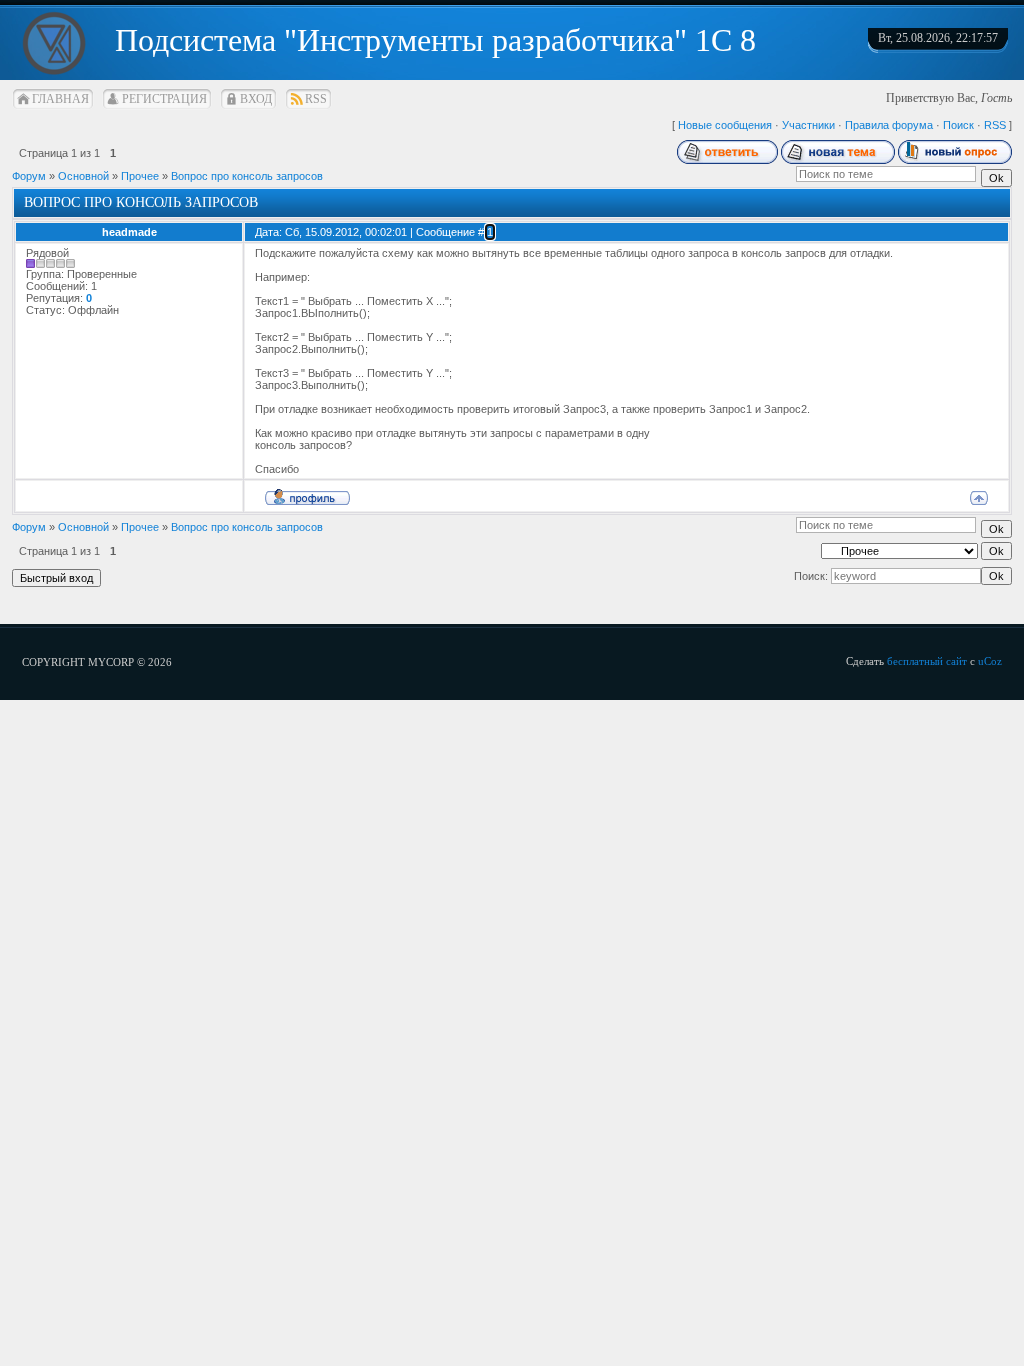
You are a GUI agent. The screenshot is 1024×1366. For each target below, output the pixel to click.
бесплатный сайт (927, 661)
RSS (316, 99)
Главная (60, 99)
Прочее (140, 176)
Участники (808, 125)
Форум (29, 176)
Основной (83, 176)
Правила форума (889, 125)
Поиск (958, 125)
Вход (256, 99)
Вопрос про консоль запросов (247, 176)
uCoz (990, 661)
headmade (129, 232)
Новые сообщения (725, 125)
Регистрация (164, 99)
